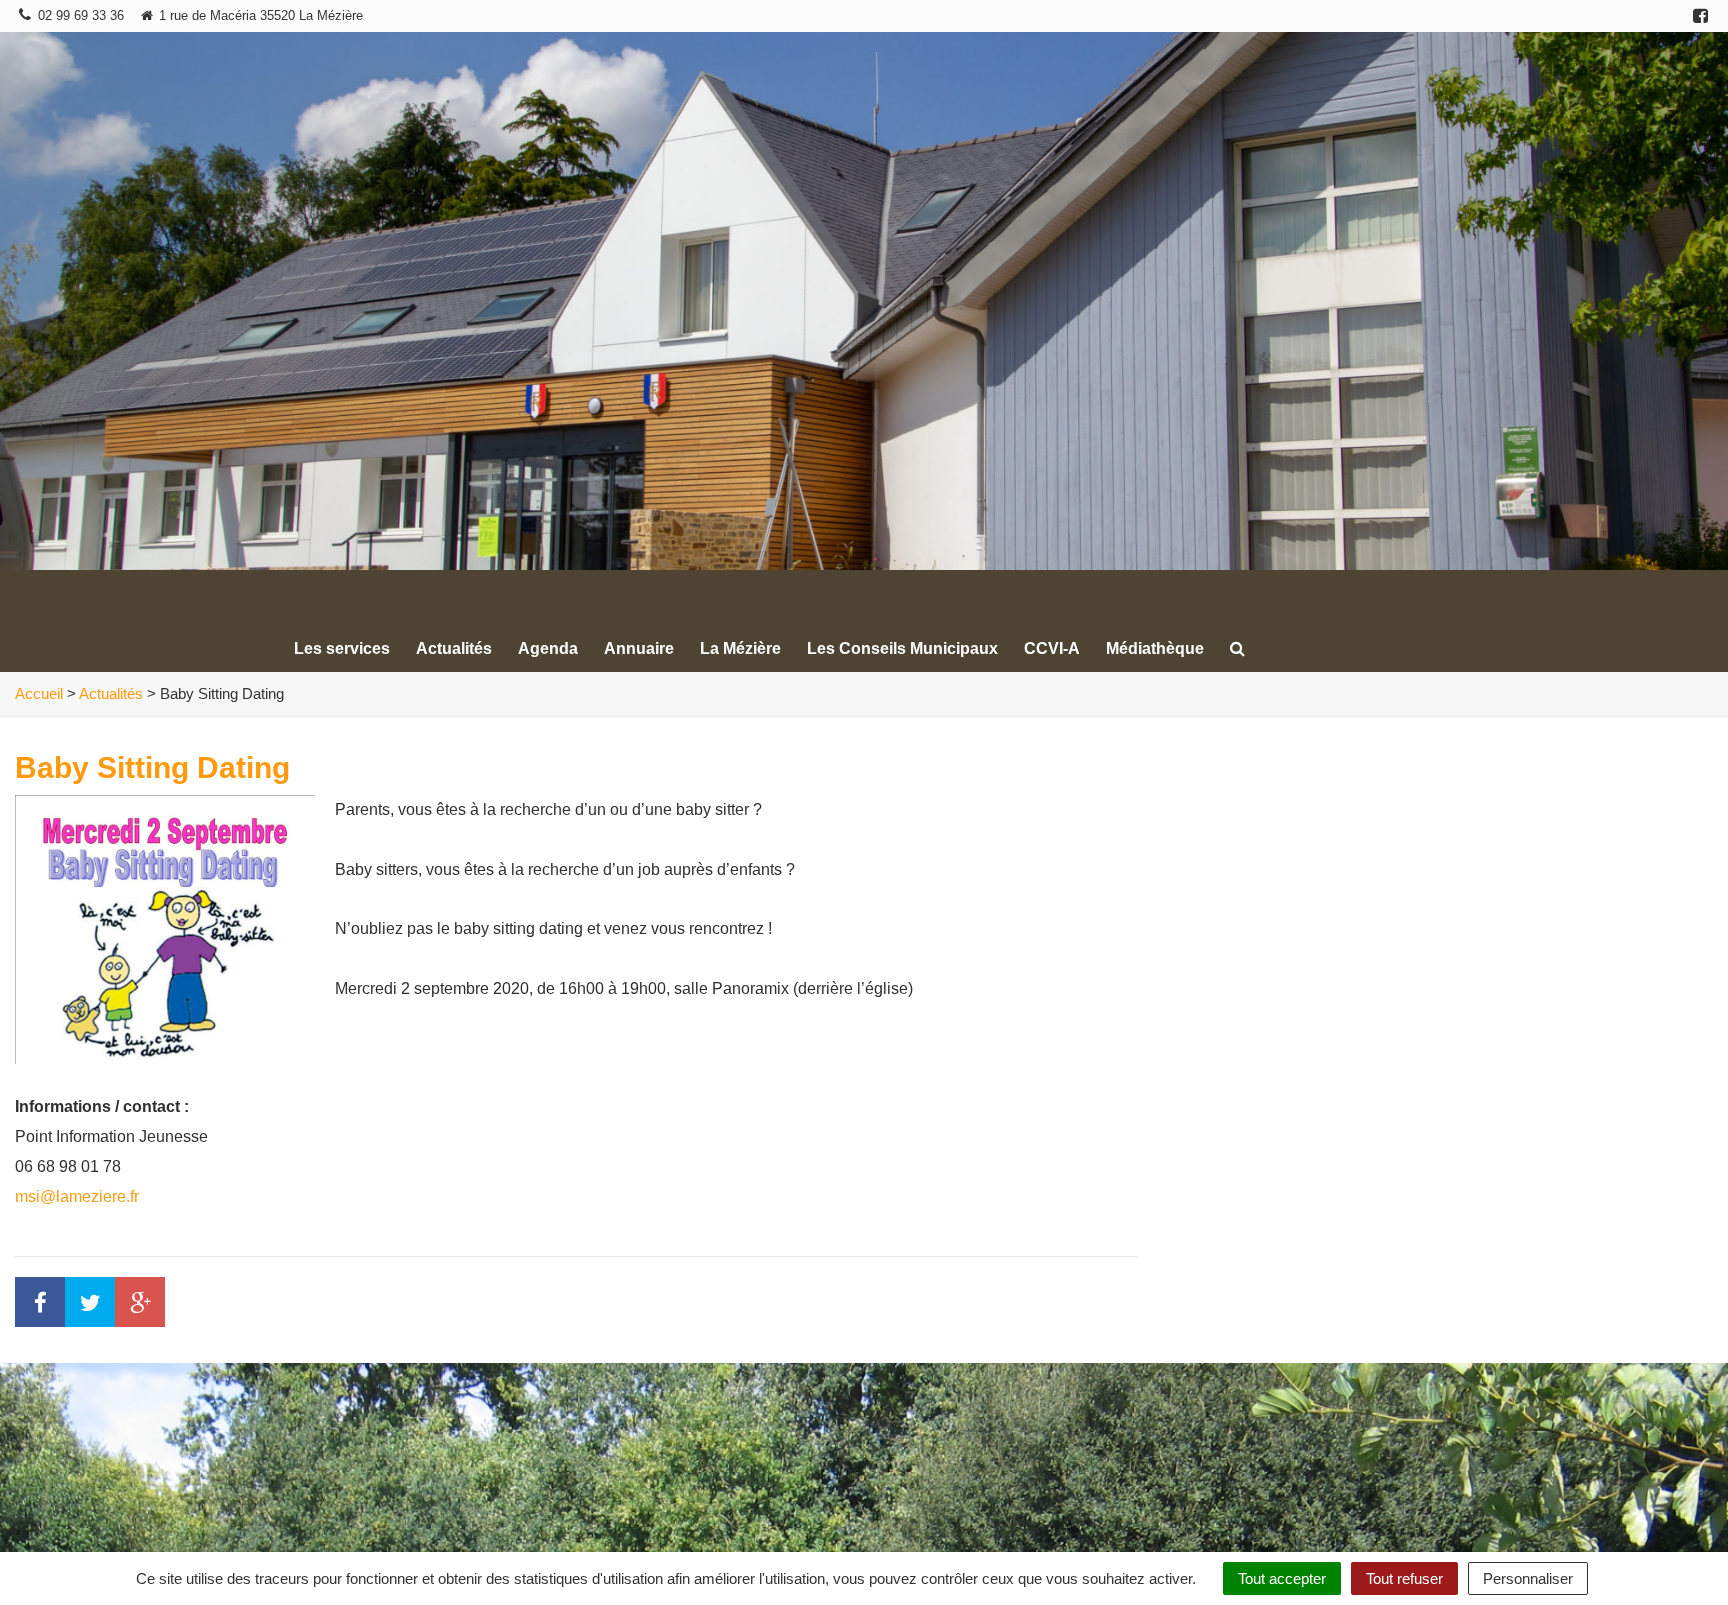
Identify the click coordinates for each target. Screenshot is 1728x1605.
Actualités (454, 648)
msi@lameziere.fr (77, 1196)
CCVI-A (1052, 648)
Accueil (39, 693)
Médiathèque (1155, 648)
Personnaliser (1528, 1578)
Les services (342, 648)
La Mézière (740, 648)
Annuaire (639, 648)
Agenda (548, 648)
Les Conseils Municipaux (902, 648)
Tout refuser (1404, 1578)
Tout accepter (1282, 1578)
